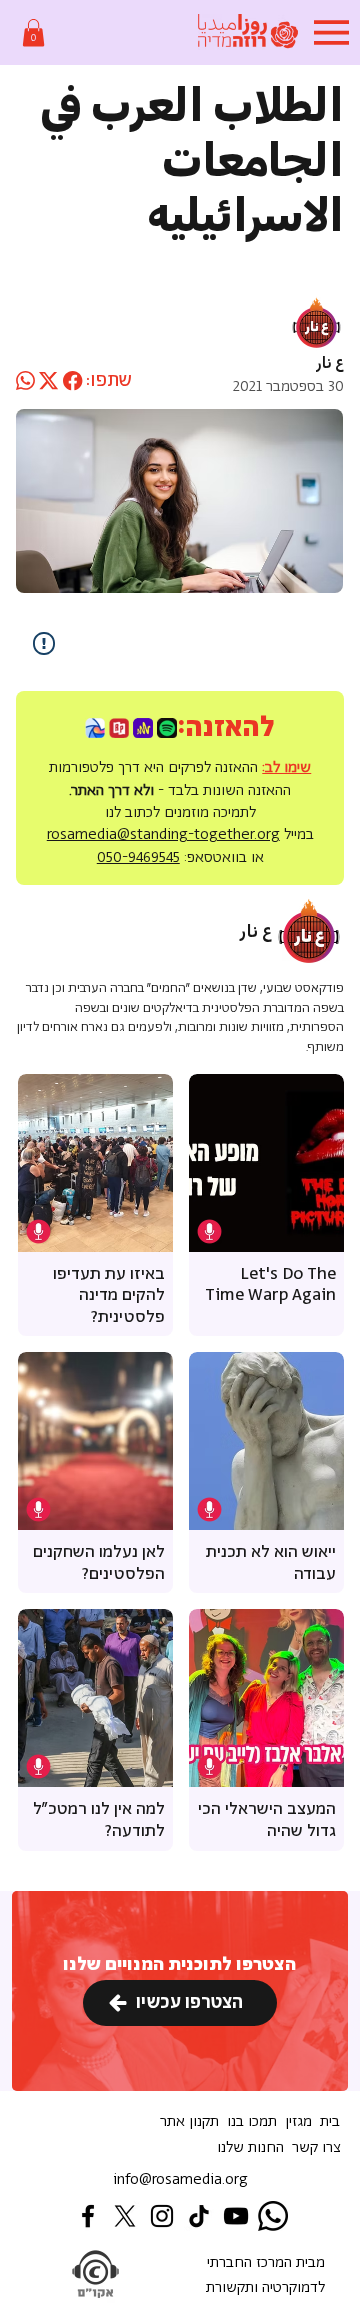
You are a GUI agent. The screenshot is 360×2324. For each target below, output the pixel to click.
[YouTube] (236, 2216)
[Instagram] (162, 2216)
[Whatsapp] (273, 2216)
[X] (125, 2216)
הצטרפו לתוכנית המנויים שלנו (179, 1965)
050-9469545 (138, 857)
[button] (33, 32)
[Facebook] (88, 2216)
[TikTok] (199, 2216)
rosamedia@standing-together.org (163, 834)
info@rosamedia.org (180, 2179)
